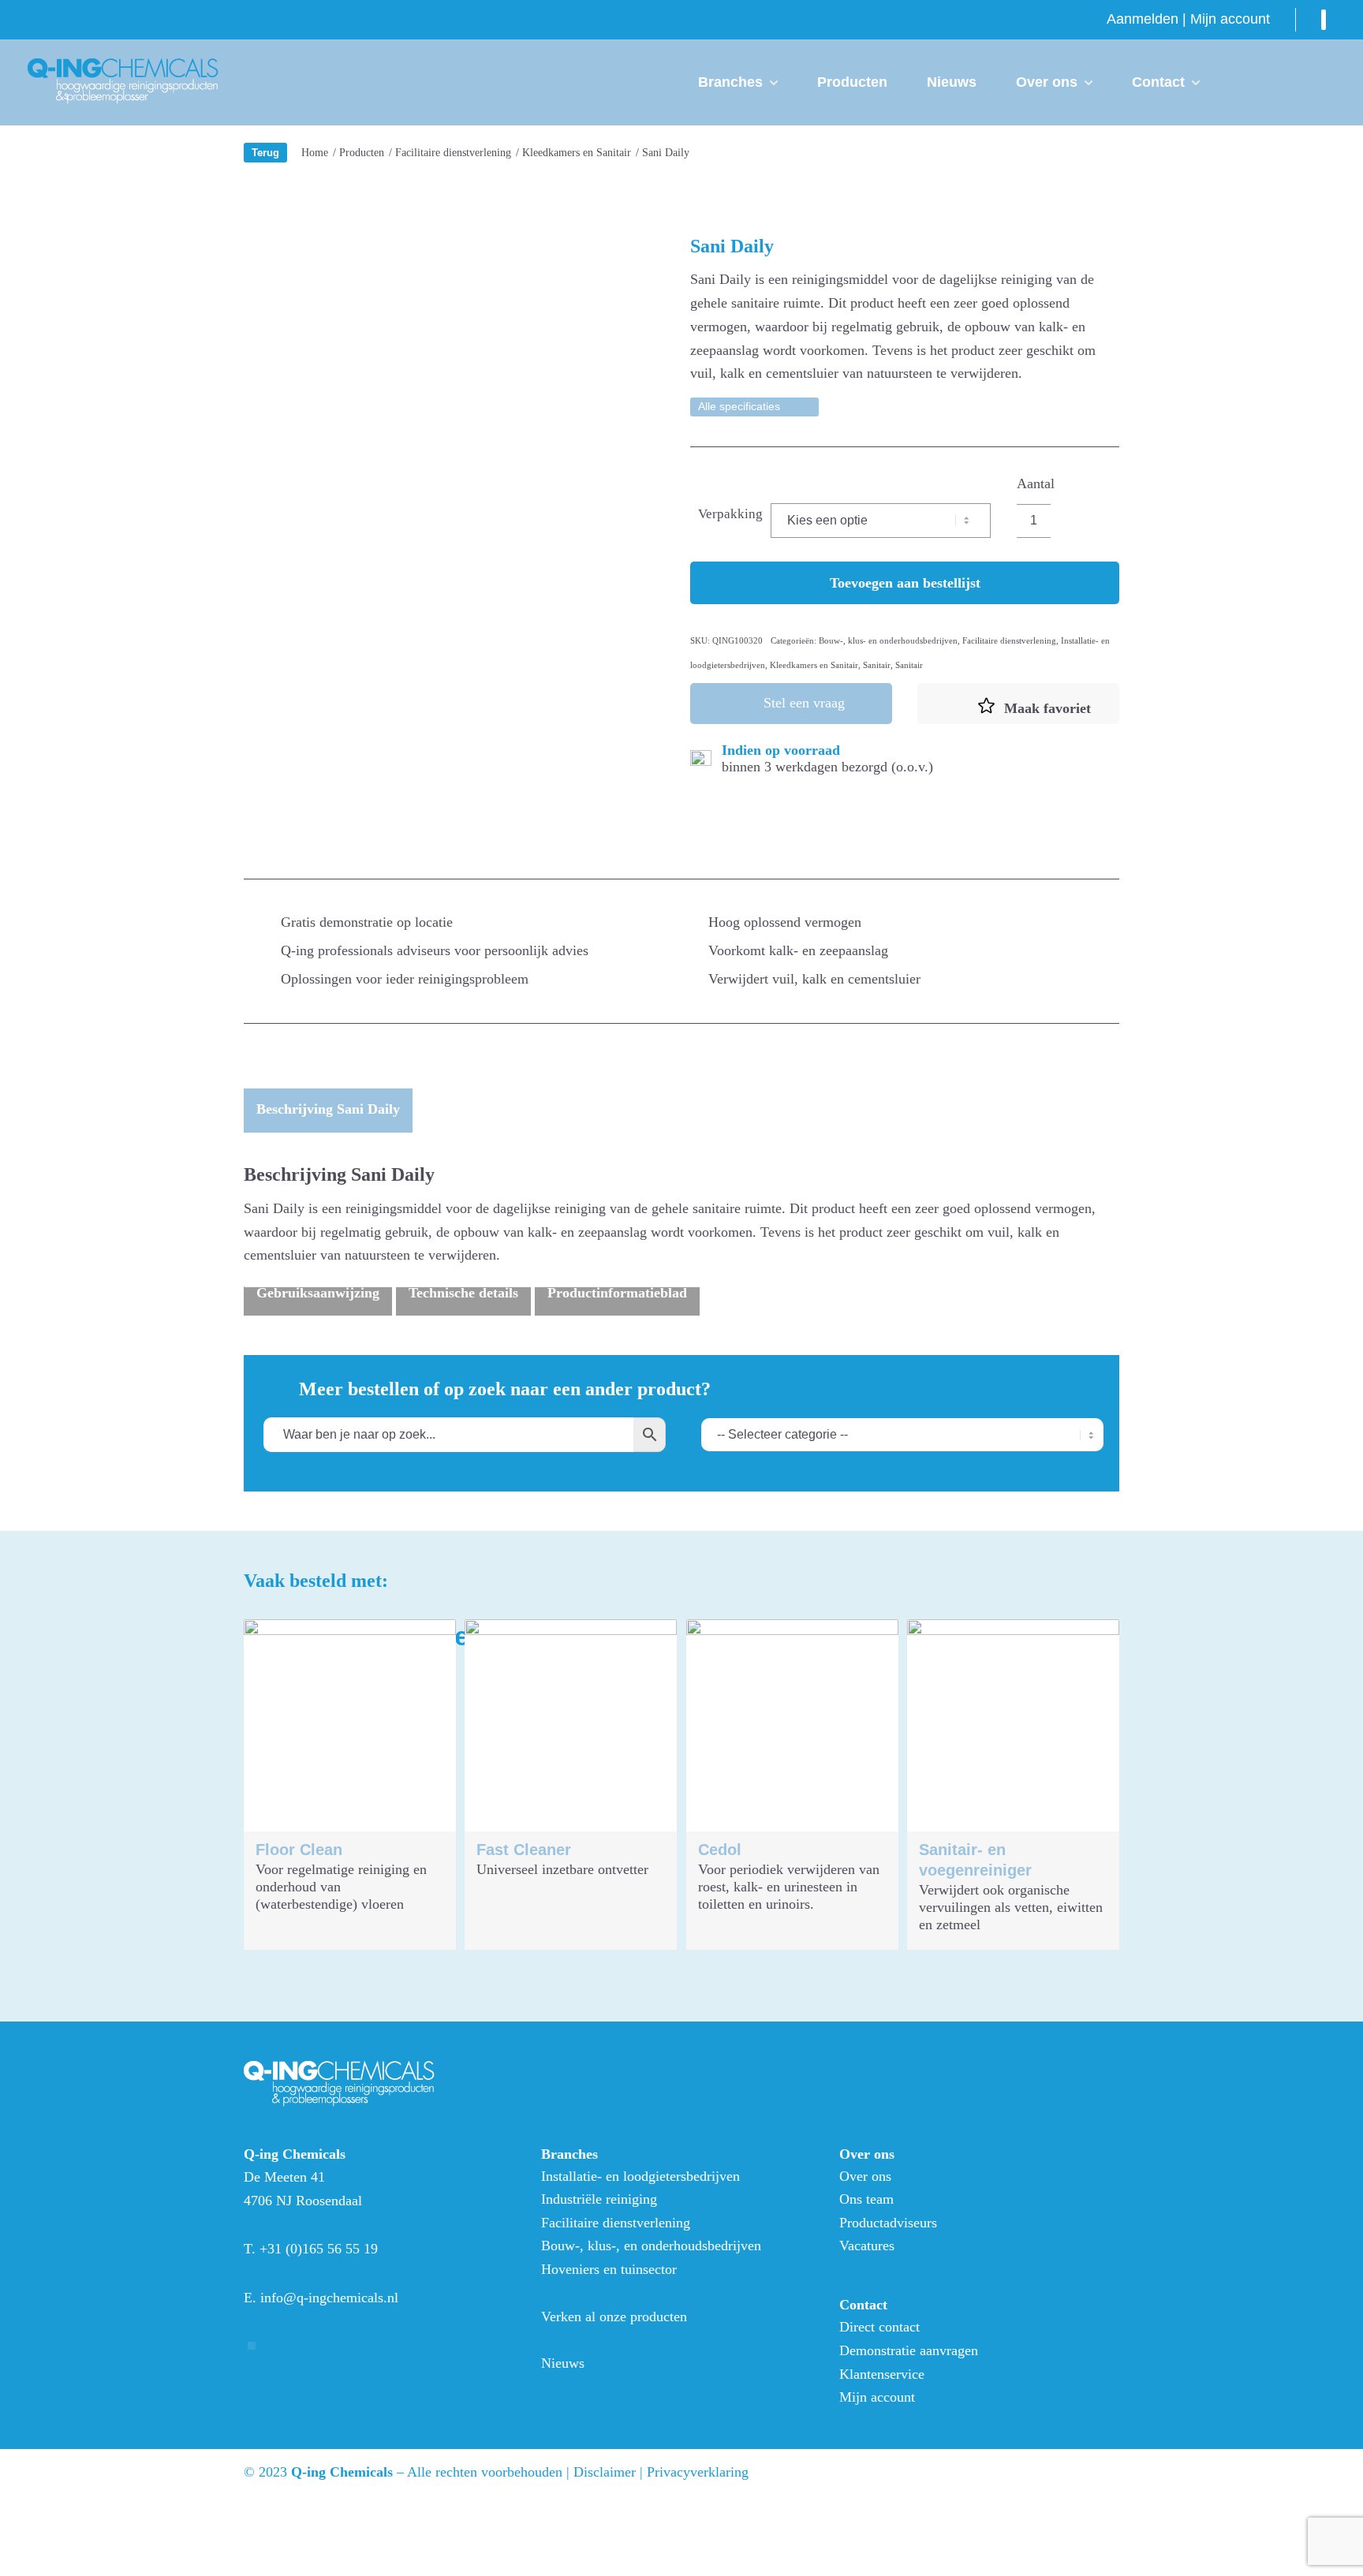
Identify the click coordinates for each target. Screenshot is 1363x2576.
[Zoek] (1245, 82)
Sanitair (877, 665)
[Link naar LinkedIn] (1324, 20)
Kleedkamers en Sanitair (814, 665)
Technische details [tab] (463, 1293)
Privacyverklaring (698, 2472)
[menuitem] (1188, 19)
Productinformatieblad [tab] (617, 1293)
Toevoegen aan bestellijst (905, 583)
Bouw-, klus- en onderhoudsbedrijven (888, 640)
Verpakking (730, 514)
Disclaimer (605, 2472)
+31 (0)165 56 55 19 (319, 2249)
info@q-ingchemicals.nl (329, 2298)
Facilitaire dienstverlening (1009, 640)
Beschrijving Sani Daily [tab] (328, 1109)
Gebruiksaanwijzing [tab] (318, 1293)
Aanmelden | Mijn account (1188, 19)
